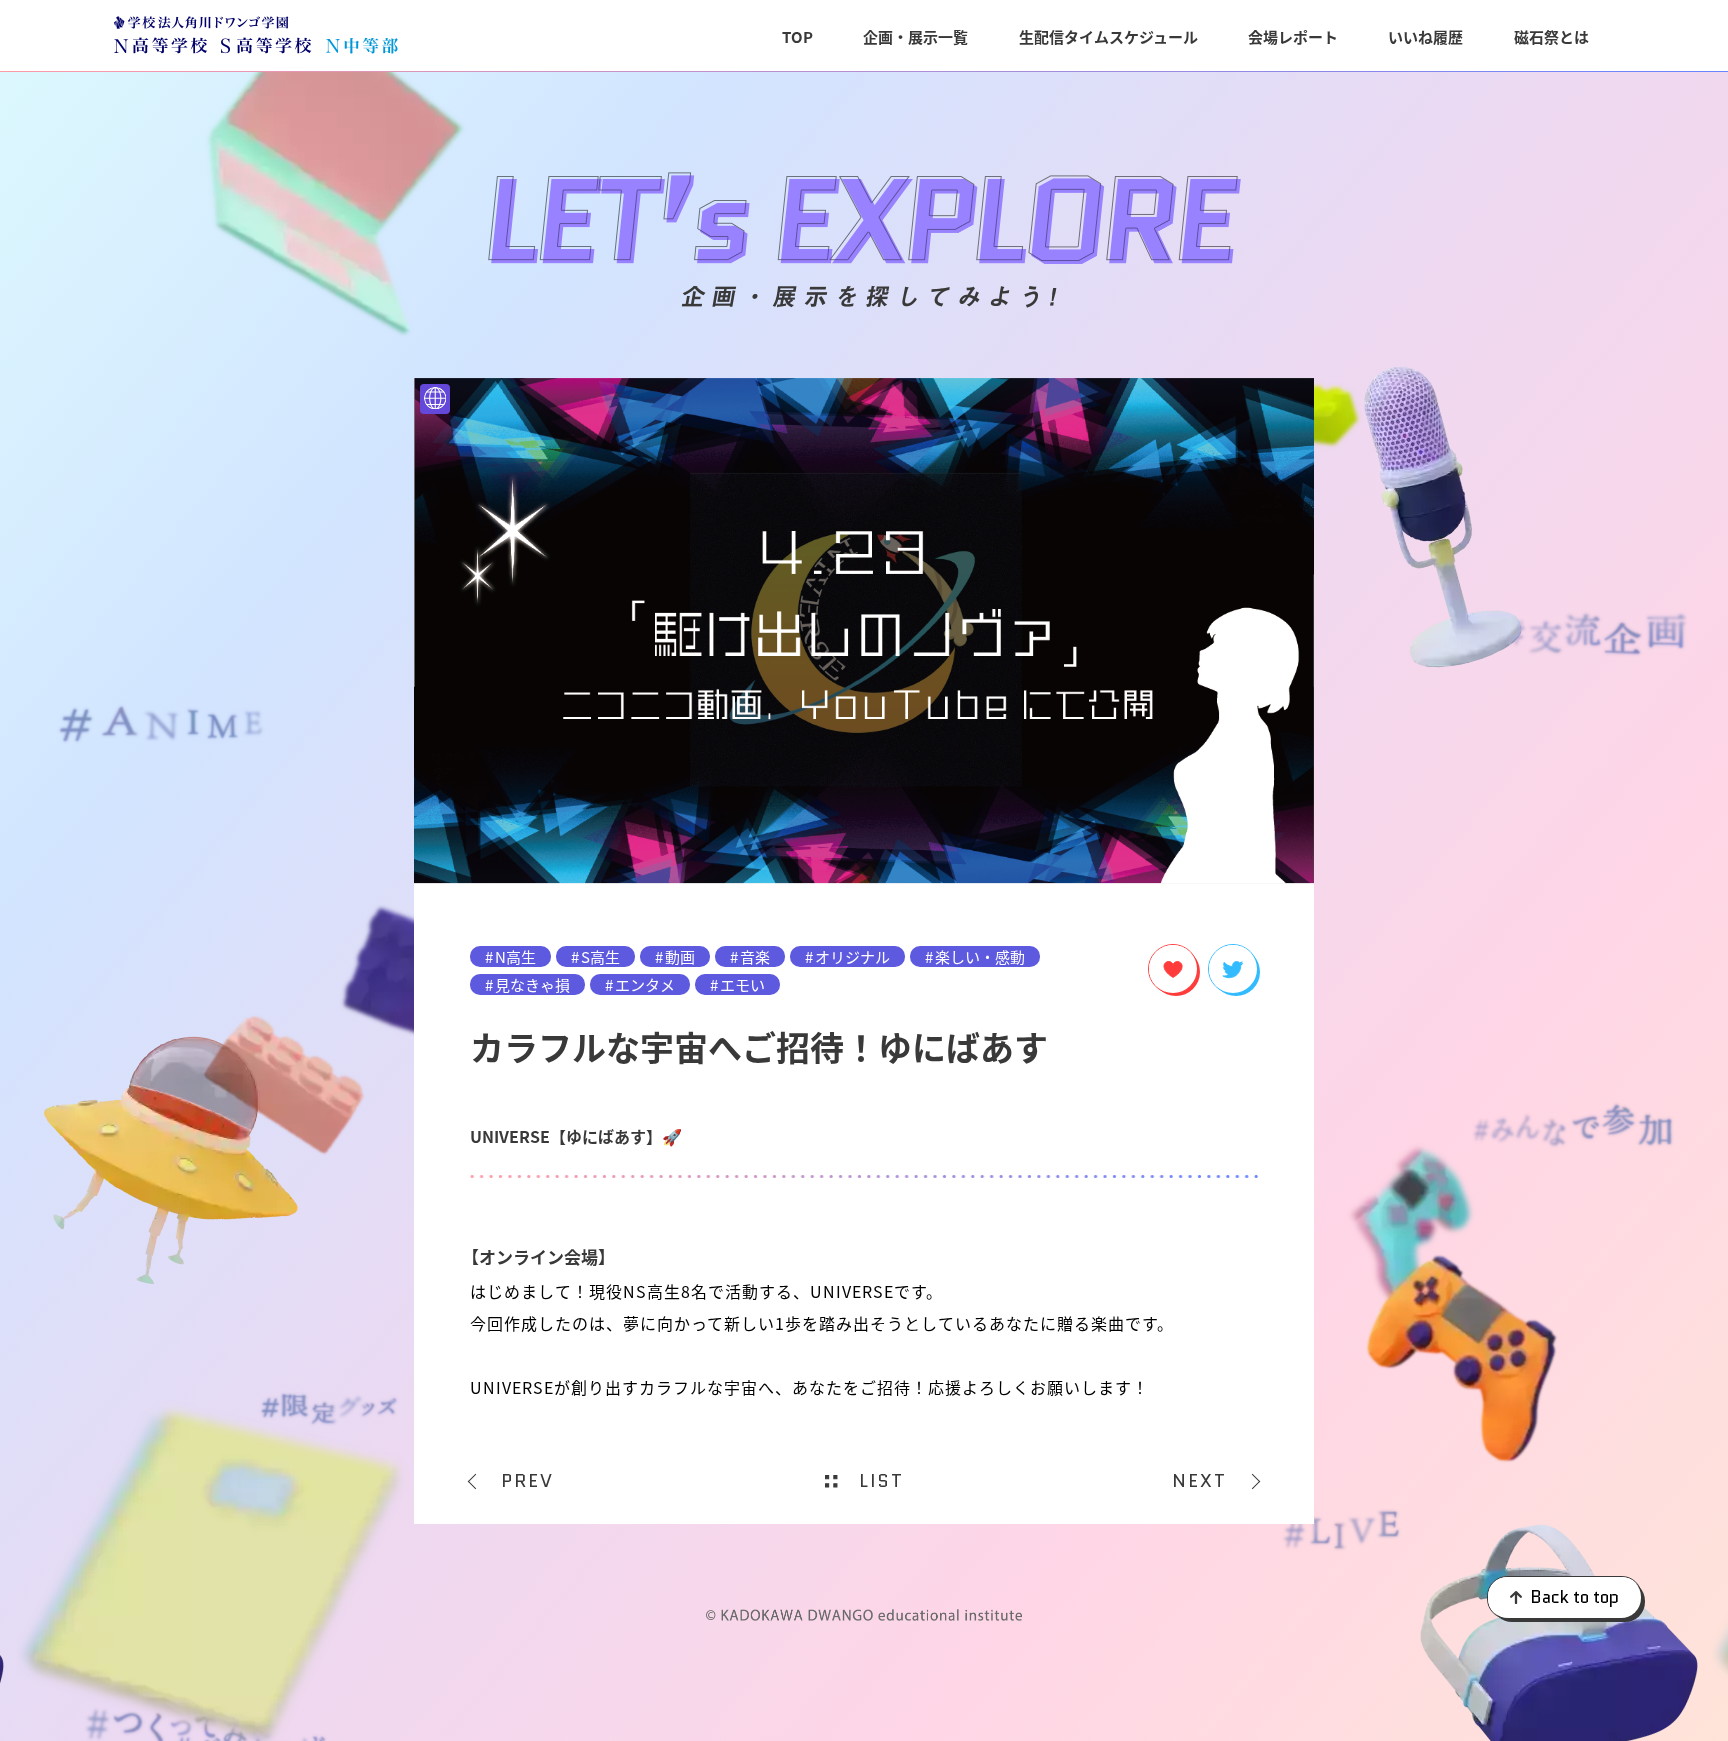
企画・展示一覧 (915, 36)
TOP (797, 36)
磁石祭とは (1551, 36)
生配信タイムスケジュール (1108, 36)
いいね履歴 (1425, 36)
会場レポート (1293, 36)
